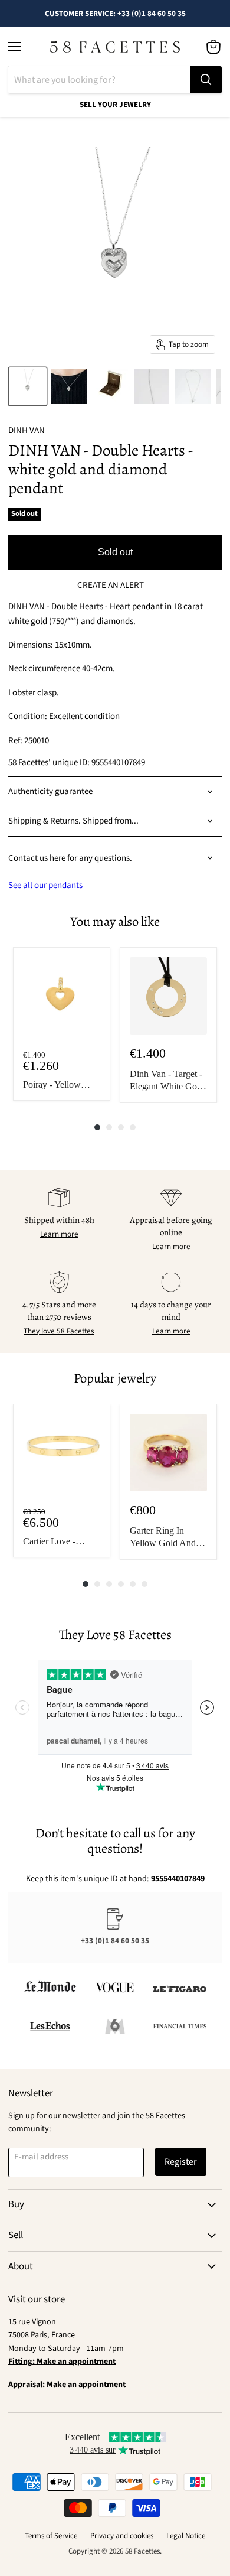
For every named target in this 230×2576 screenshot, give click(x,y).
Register (181, 2162)
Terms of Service (51, 2536)
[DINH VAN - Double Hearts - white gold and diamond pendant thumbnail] (28, 386)
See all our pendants (45, 885)
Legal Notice (186, 2536)
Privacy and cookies (122, 2536)
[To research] (206, 80)
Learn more (59, 1234)
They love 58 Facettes (59, 1331)
